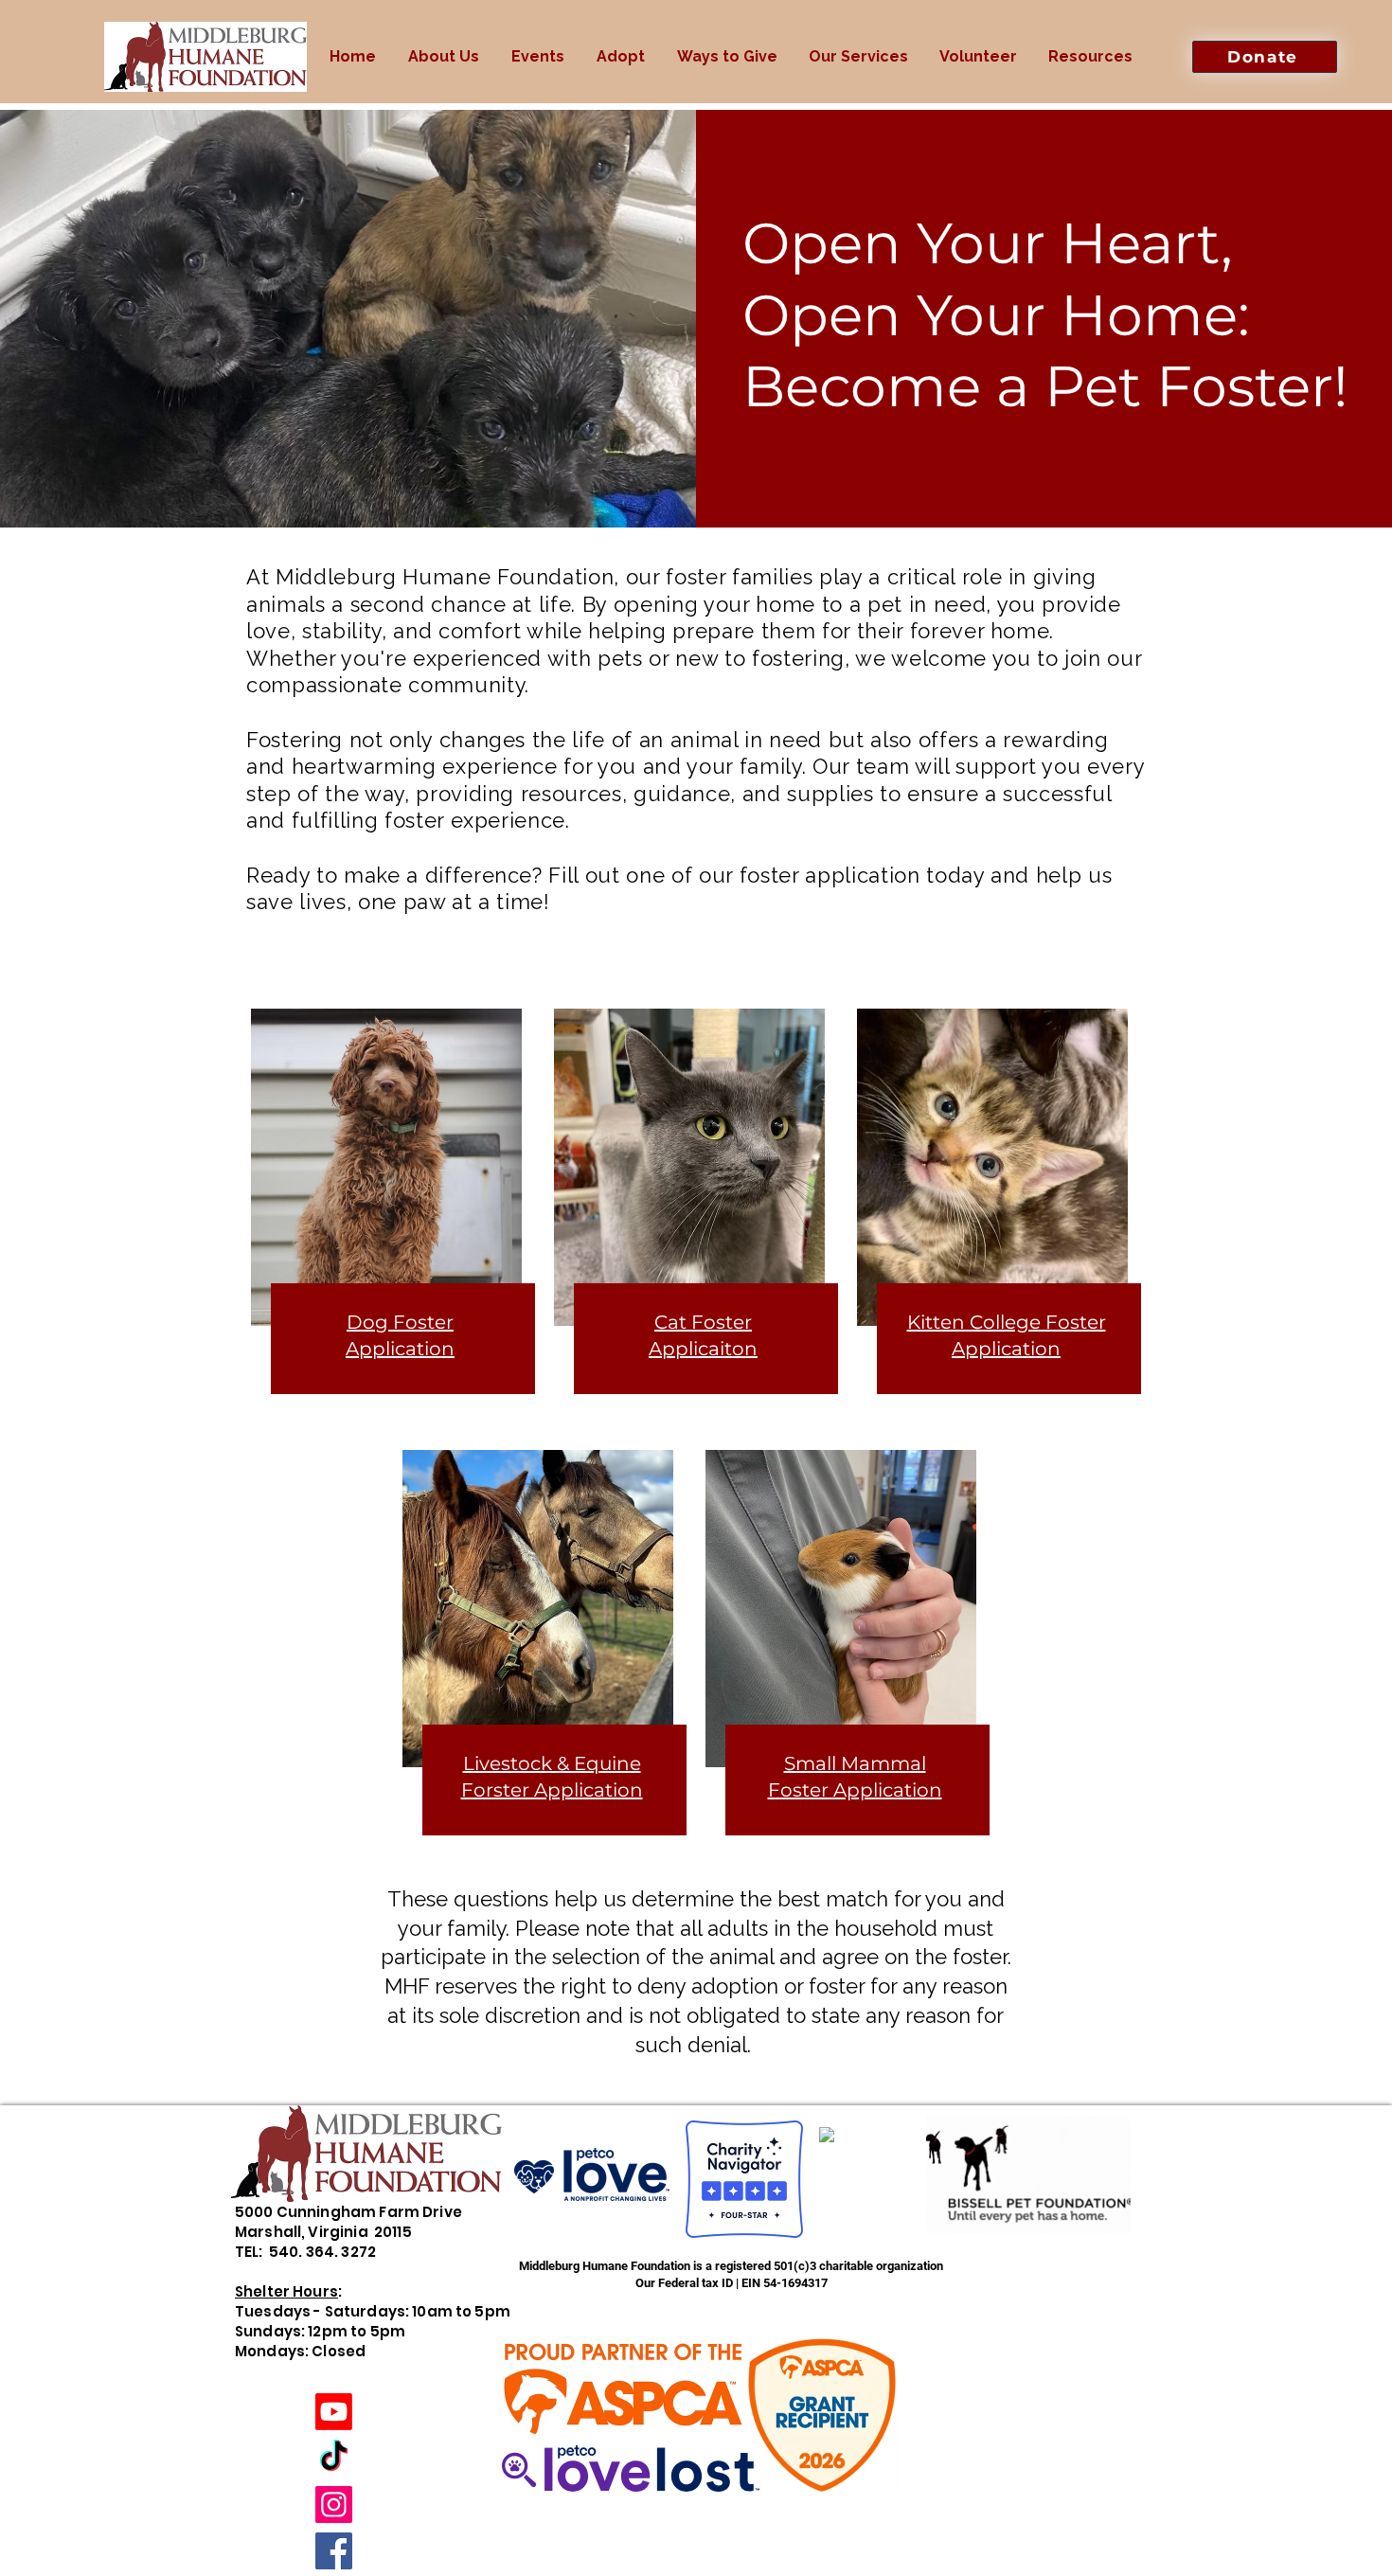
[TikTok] (334, 2458)
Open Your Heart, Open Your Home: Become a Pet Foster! (1045, 314)
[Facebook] (334, 2551)
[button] (444, 57)
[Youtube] (334, 2412)
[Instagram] (334, 2504)
